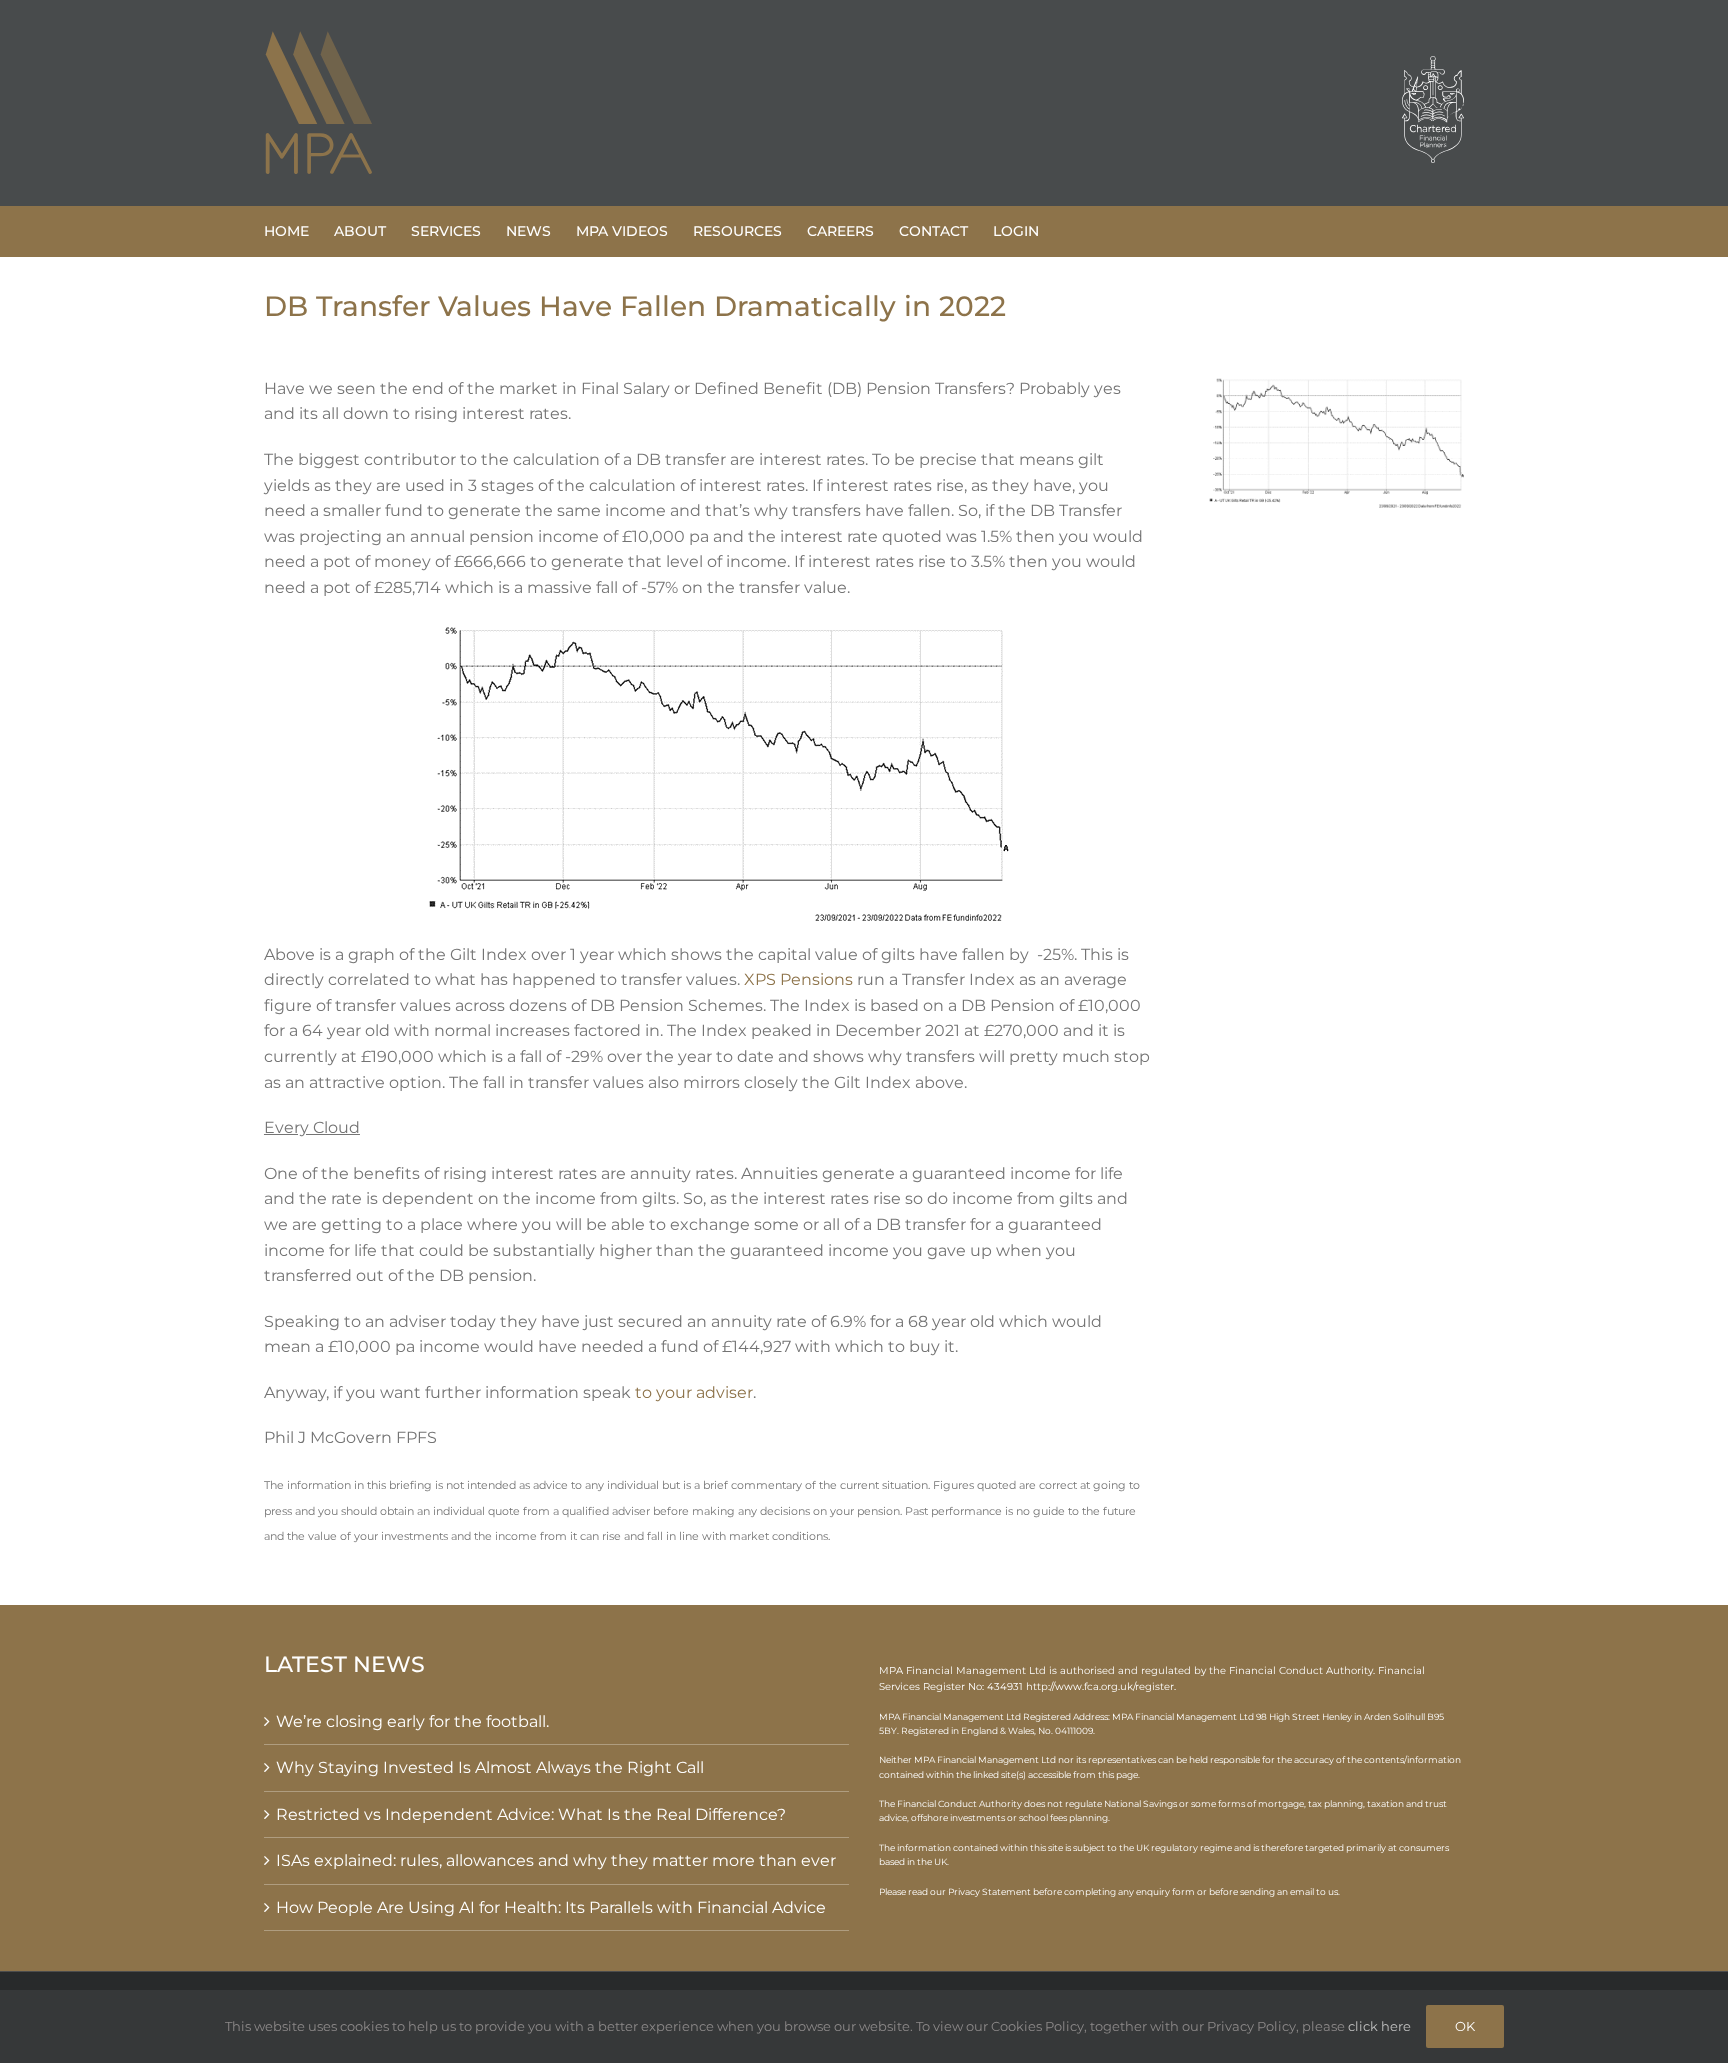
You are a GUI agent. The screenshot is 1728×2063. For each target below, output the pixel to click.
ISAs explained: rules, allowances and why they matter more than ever (556, 1860)
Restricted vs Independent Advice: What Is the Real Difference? (531, 1814)
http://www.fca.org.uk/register (1100, 1686)
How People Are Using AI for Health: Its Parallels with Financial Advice (551, 1907)
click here (1379, 2026)
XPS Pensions (798, 979)
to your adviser (694, 1392)
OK (1465, 2026)
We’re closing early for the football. (412, 1721)
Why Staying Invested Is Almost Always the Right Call (490, 1767)
